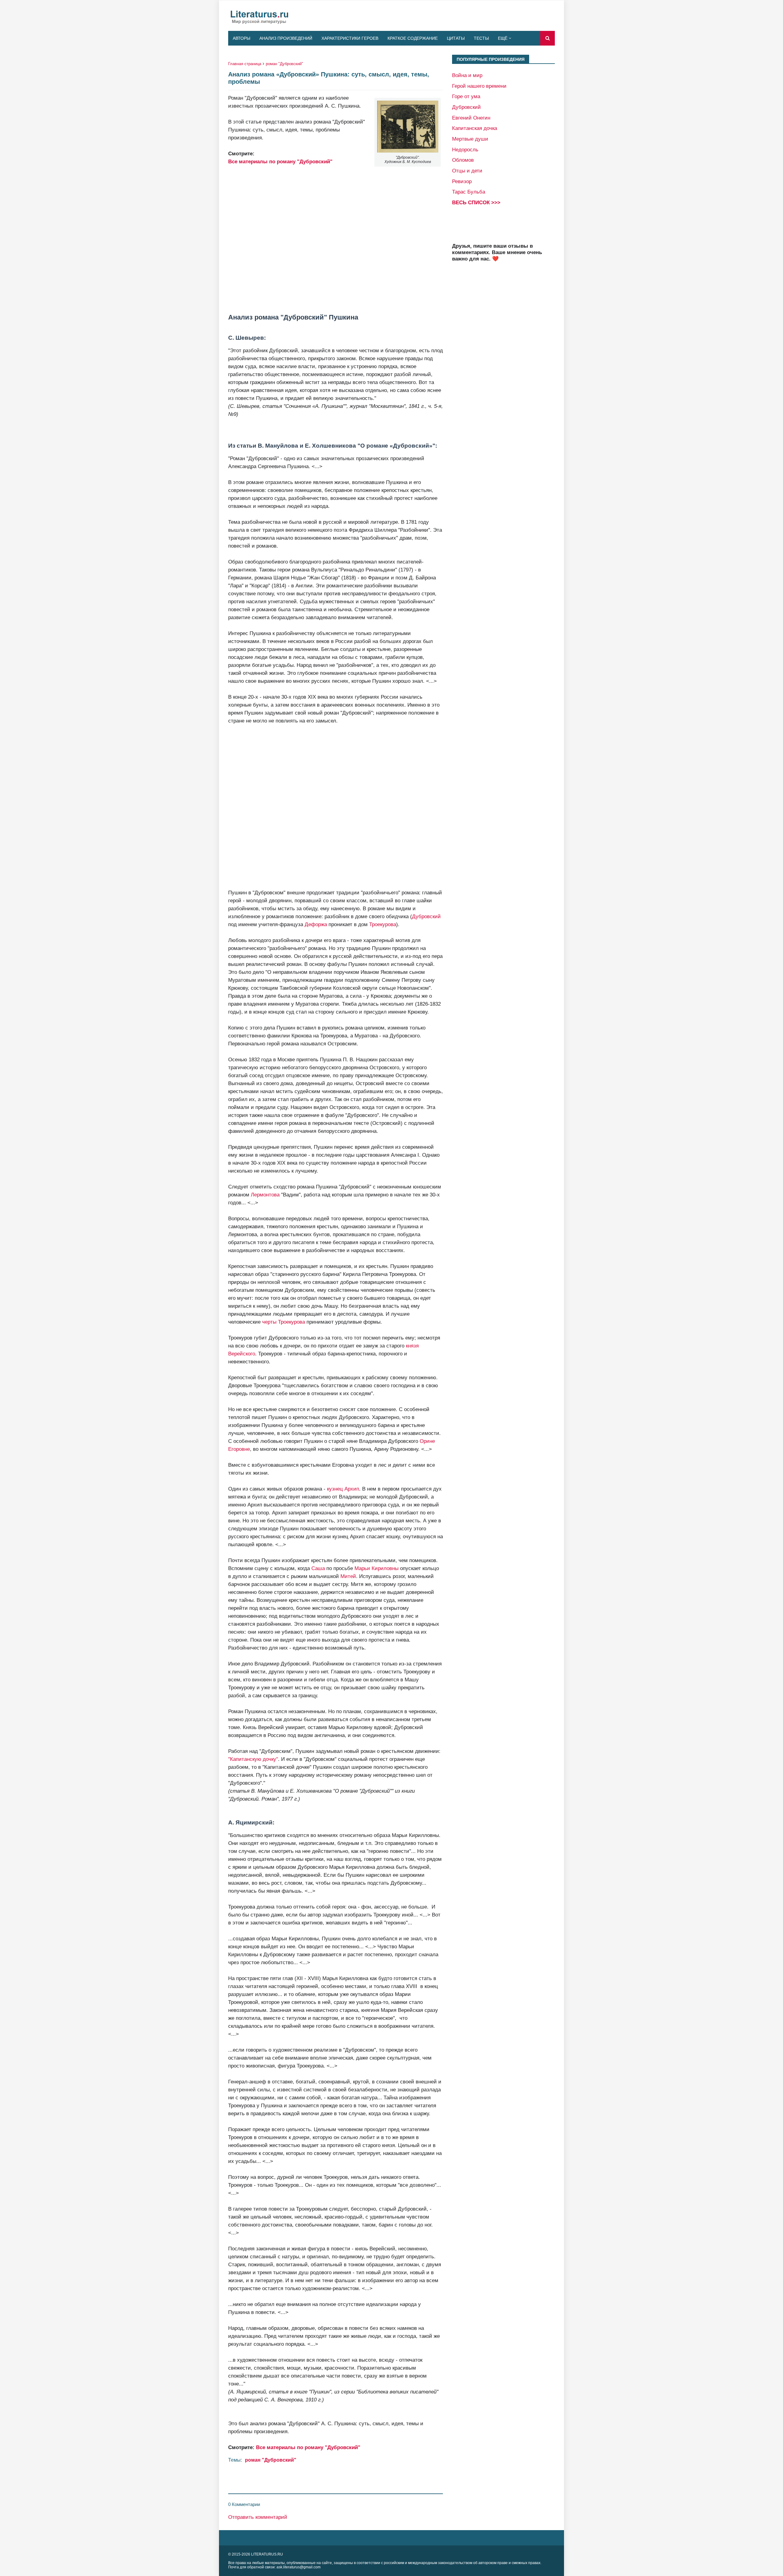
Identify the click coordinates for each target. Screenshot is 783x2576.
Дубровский (426, 916)
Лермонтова (265, 1195)
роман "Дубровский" (284, 64)
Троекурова (383, 924)
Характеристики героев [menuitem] (350, 38)
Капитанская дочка (475, 128)
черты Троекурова (284, 1322)
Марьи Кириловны (377, 1568)
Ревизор (462, 181)
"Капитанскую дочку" (253, 1759)
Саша (318, 1568)
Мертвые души (470, 139)
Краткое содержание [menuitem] (413, 38)
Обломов (463, 160)
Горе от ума (466, 96)
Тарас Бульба (469, 192)
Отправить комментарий (258, 2517)
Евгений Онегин (471, 118)
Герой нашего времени (479, 86)
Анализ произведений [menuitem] (286, 38)
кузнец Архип (343, 1489)
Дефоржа (316, 924)
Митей (348, 1576)
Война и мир (467, 75)
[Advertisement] (336, 239)
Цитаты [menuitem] (456, 38)
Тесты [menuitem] (481, 38)
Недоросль (465, 150)
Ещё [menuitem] (503, 38)
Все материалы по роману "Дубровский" (280, 161)
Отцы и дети (467, 171)
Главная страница (245, 64)
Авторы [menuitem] (241, 38)
